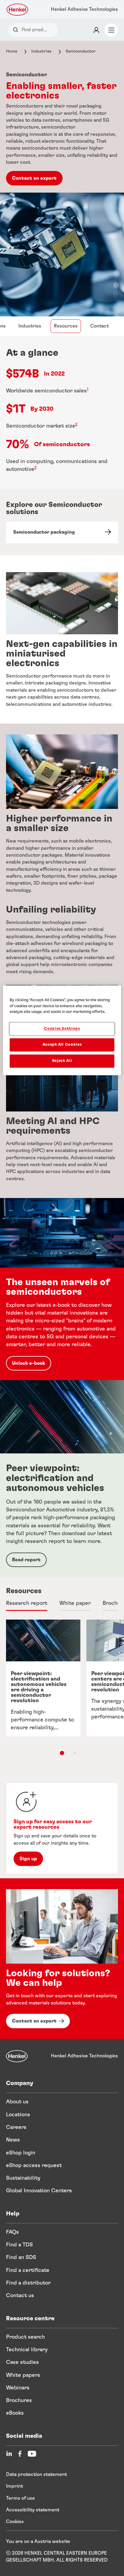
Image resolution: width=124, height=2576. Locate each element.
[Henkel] (17, 2056)
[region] (62, 1030)
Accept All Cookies (62, 1045)
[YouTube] (32, 2454)
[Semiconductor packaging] (62, 532)
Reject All (62, 1061)
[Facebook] (20, 2454)
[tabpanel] (62, 1695)
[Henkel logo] (18, 10)
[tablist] (62, 1753)
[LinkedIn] (9, 2454)
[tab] (27, 1604)
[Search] (17, 30)
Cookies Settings (62, 1029)
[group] (62, 1689)
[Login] (96, 30)
